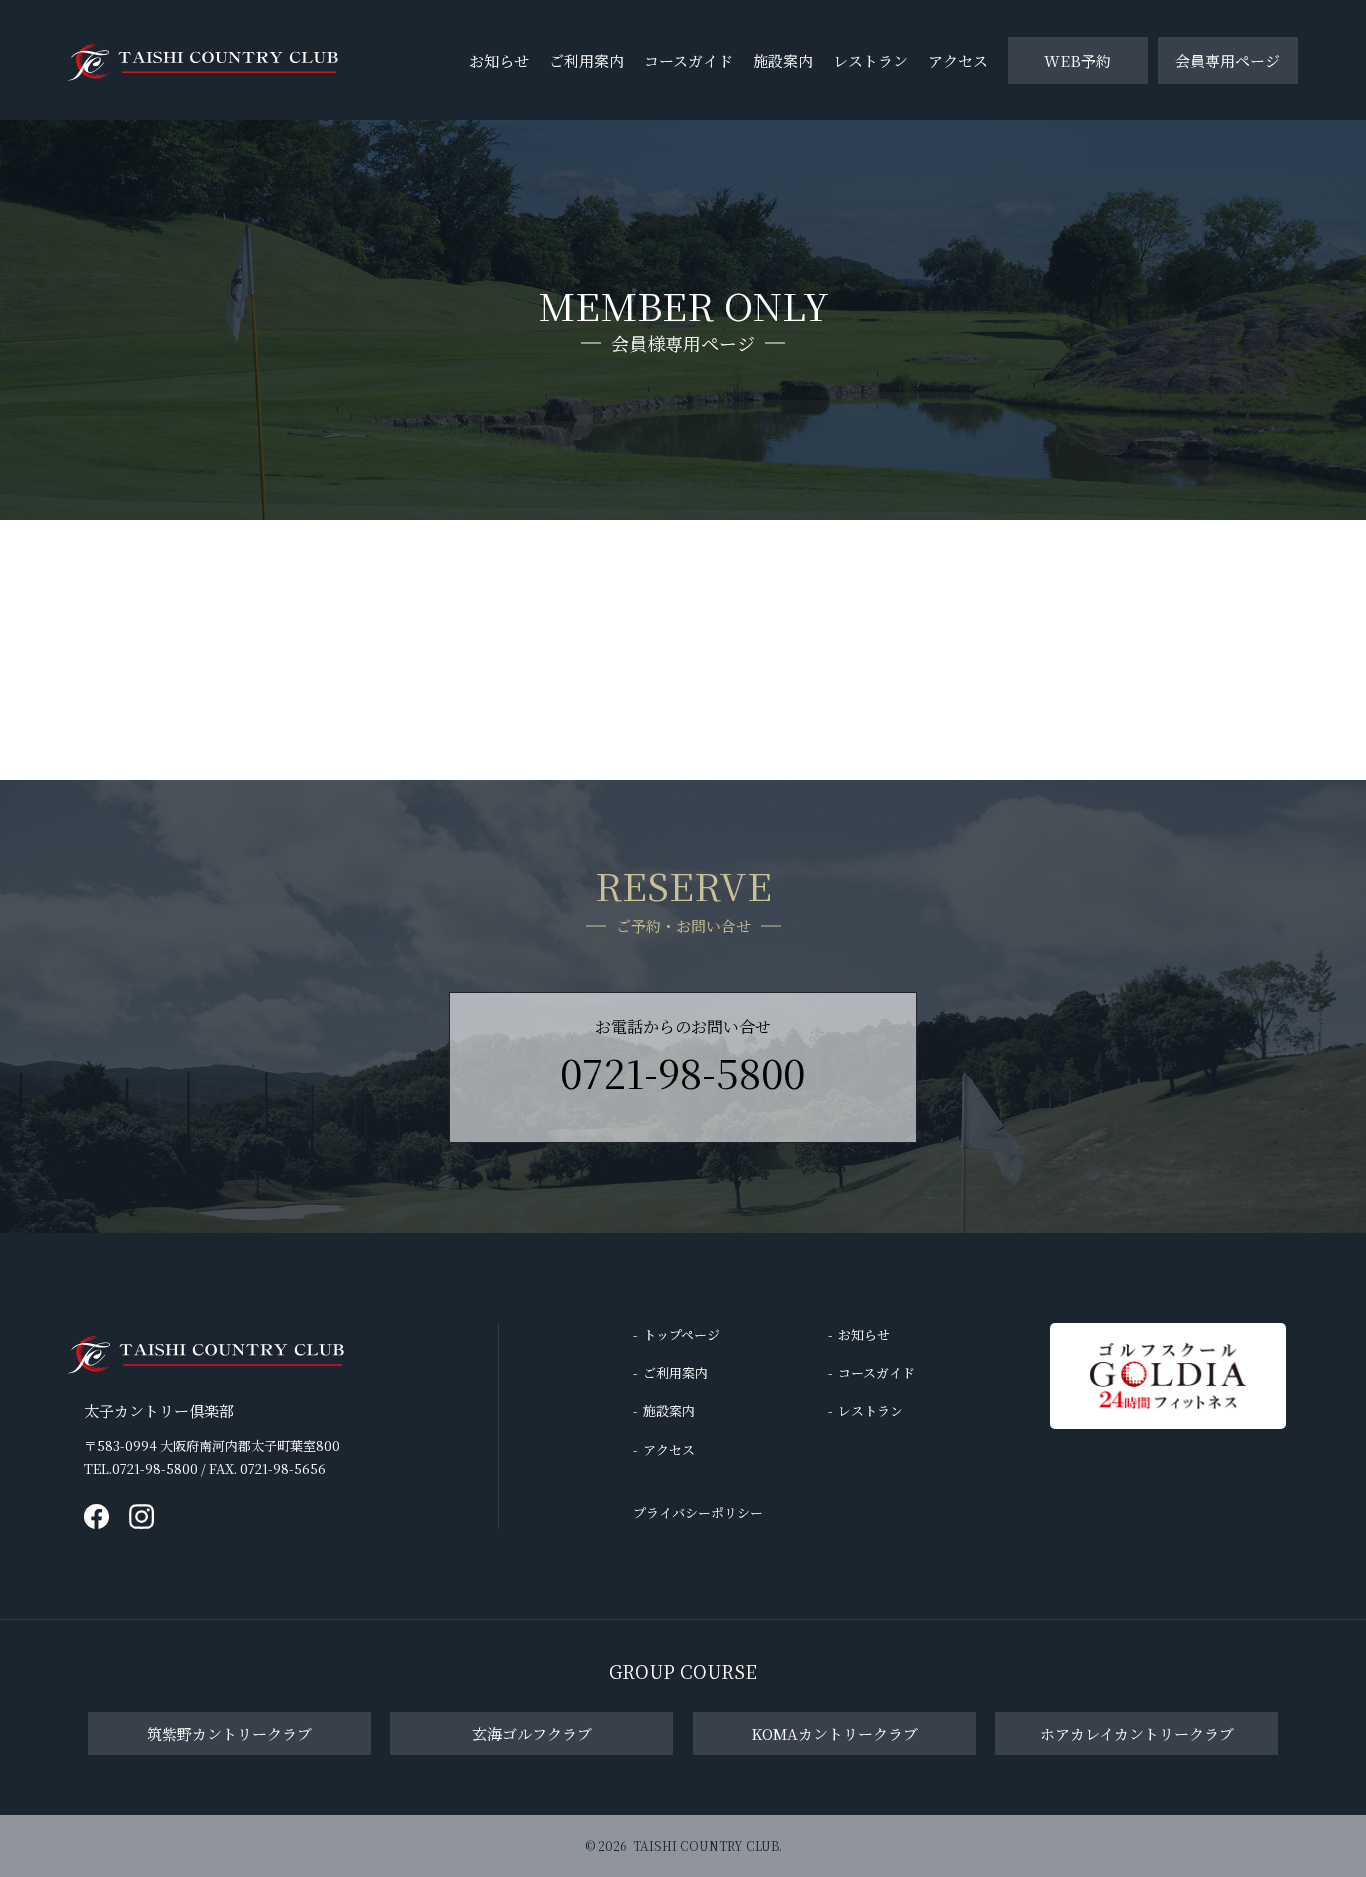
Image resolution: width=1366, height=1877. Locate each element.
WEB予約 (1077, 60)
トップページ (681, 1334)
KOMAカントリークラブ (834, 1733)
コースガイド (688, 60)
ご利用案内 (586, 60)
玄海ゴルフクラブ (532, 1733)
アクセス (958, 60)
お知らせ (499, 60)
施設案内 (783, 60)
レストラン (870, 60)
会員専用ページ (1227, 60)
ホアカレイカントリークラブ (1137, 1733)
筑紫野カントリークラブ (229, 1733)
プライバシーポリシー (698, 1512)
